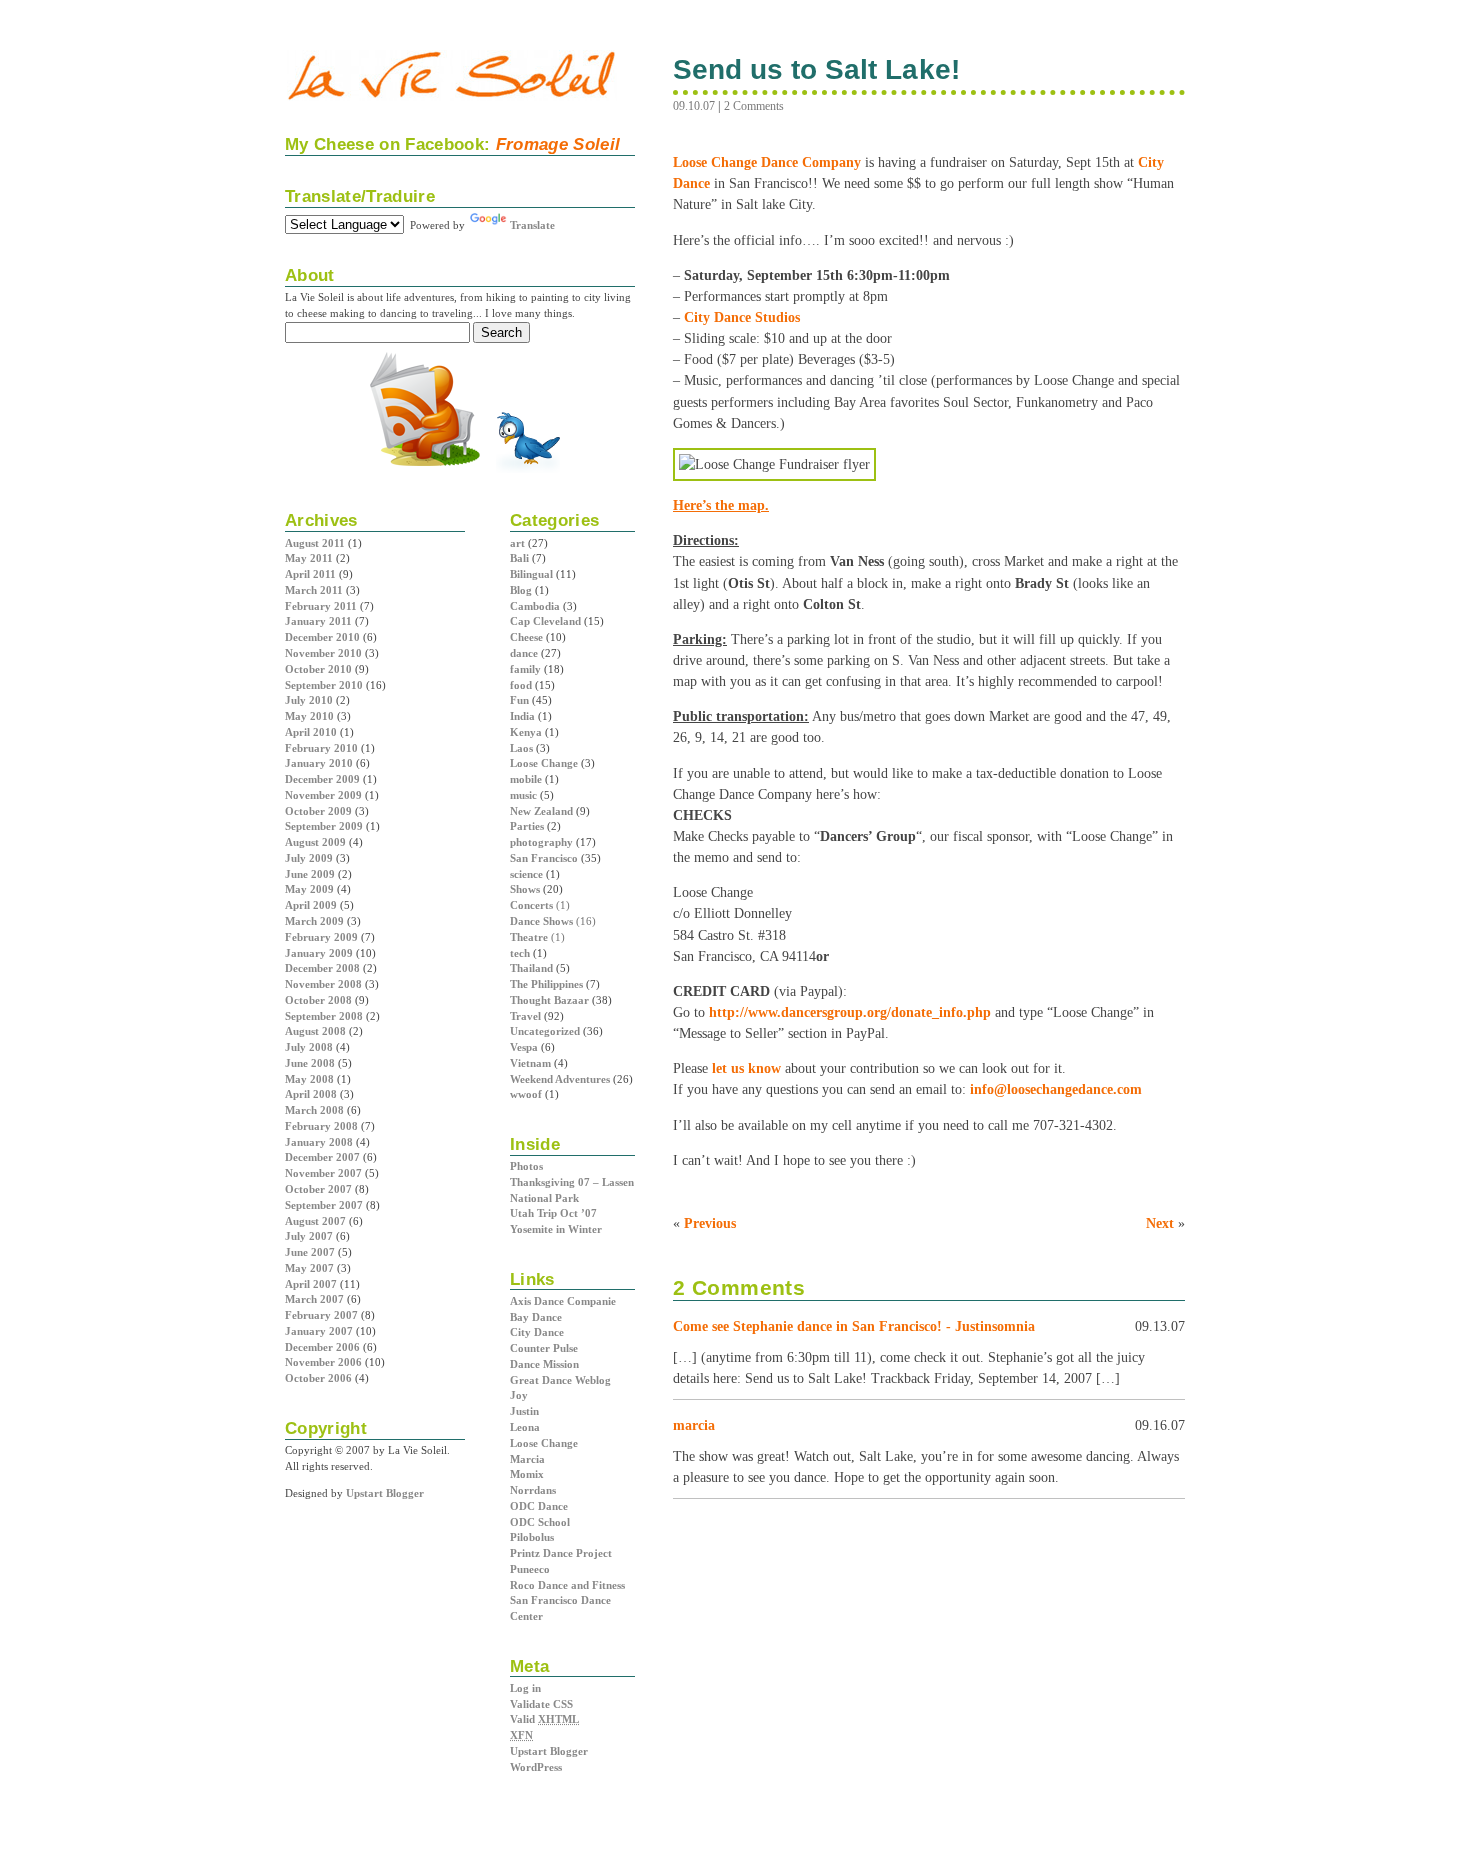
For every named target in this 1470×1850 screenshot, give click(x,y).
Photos (526, 1166)
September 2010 (324, 685)
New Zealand (541, 811)
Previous (710, 1223)
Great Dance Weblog (560, 1380)
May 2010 (309, 716)
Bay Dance (536, 1317)
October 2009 (318, 811)
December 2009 (322, 779)
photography (541, 842)
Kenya (526, 732)
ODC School (540, 1522)
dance (524, 653)
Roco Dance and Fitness (567, 1585)
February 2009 (321, 937)
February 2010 (321, 748)
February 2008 (321, 1126)
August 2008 (315, 1031)
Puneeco (530, 1569)
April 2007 (311, 1284)
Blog (521, 590)
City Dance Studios (742, 317)
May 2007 (309, 1268)
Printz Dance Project (561, 1553)
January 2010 (319, 763)
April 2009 (311, 905)
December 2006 (322, 1347)
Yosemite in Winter (556, 1229)
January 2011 (318, 621)
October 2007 (318, 1189)
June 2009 (310, 874)
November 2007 (323, 1173)
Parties (527, 826)
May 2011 (309, 558)
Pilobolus (532, 1537)
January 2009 (319, 953)
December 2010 (322, 637)
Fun (519, 700)
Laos (521, 748)
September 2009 (324, 826)
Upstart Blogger (549, 1751)
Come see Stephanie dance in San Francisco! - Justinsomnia (854, 1326)
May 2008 (309, 1079)
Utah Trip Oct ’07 (553, 1213)
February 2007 (321, 1315)
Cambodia (535, 606)
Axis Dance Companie (563, 1301)
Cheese (526, 637)
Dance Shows (541, 921)
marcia (694, 1425)
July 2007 (309, 1236)
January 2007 (319, 1331)
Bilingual (531, 574)
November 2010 (323, 653)
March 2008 (314, 1110)
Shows (525, 889)
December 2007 (322, 1157)
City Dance (537, 1332)
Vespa (524, 1047)
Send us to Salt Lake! (816, 69)
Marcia (527, 1459)
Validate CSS (541, 1704)
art (517, 543)
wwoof (526, 1094)
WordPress (536, 1767)
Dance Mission (544, 1364)
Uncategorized (545, 1031)
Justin (524, 1411)
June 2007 (310, 1252)
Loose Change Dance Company (767, 162)
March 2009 (314, 921)
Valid (544, 1719)
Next (1160, 1223)
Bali (519, 558)
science (526, 874)
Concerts (531, 905)
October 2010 (318, 669)
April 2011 (310, 574)
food (521, 685)
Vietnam (530, 1063)
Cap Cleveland (545, 621)
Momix (527, 1474)
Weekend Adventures (560, 1079)
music (523, 795)
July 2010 (309, 700)
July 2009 (309, 858)
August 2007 (315, 1221)
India (522, 716)
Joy (519, 1395)
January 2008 (319, 1142)
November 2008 (323, 984)
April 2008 (311, 1094)
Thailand (531, 968)
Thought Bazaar (549, 1000)
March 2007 (314, 1299)
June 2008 (310, 1063)
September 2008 (324, 1016)
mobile (526, 779)
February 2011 (321, 606)
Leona (525, 1427)
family (525, 669)
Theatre (529, 937)
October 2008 (318, 1000)
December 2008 (322, 968)
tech (520, 953)
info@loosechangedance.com (1056, 1089)
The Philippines (546, 984)
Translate (532, 225)
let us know (746, 1068)
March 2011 (314, 590)
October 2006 (318, 1378)
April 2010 (311, 732)
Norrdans (533, 1490)
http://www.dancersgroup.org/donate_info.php (850, 1012)
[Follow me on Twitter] (528, 471)
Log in (525, 1688)
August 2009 (315, 842)
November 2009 (323, 795)
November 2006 (323, 1362)
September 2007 (324, 1205)
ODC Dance (539, 1506)
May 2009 (309, 889)
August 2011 (315, 543)
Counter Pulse (544, 1348)
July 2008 (309, 1047)
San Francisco (544, 858)
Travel (525, 1016)
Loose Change (544, 763)
